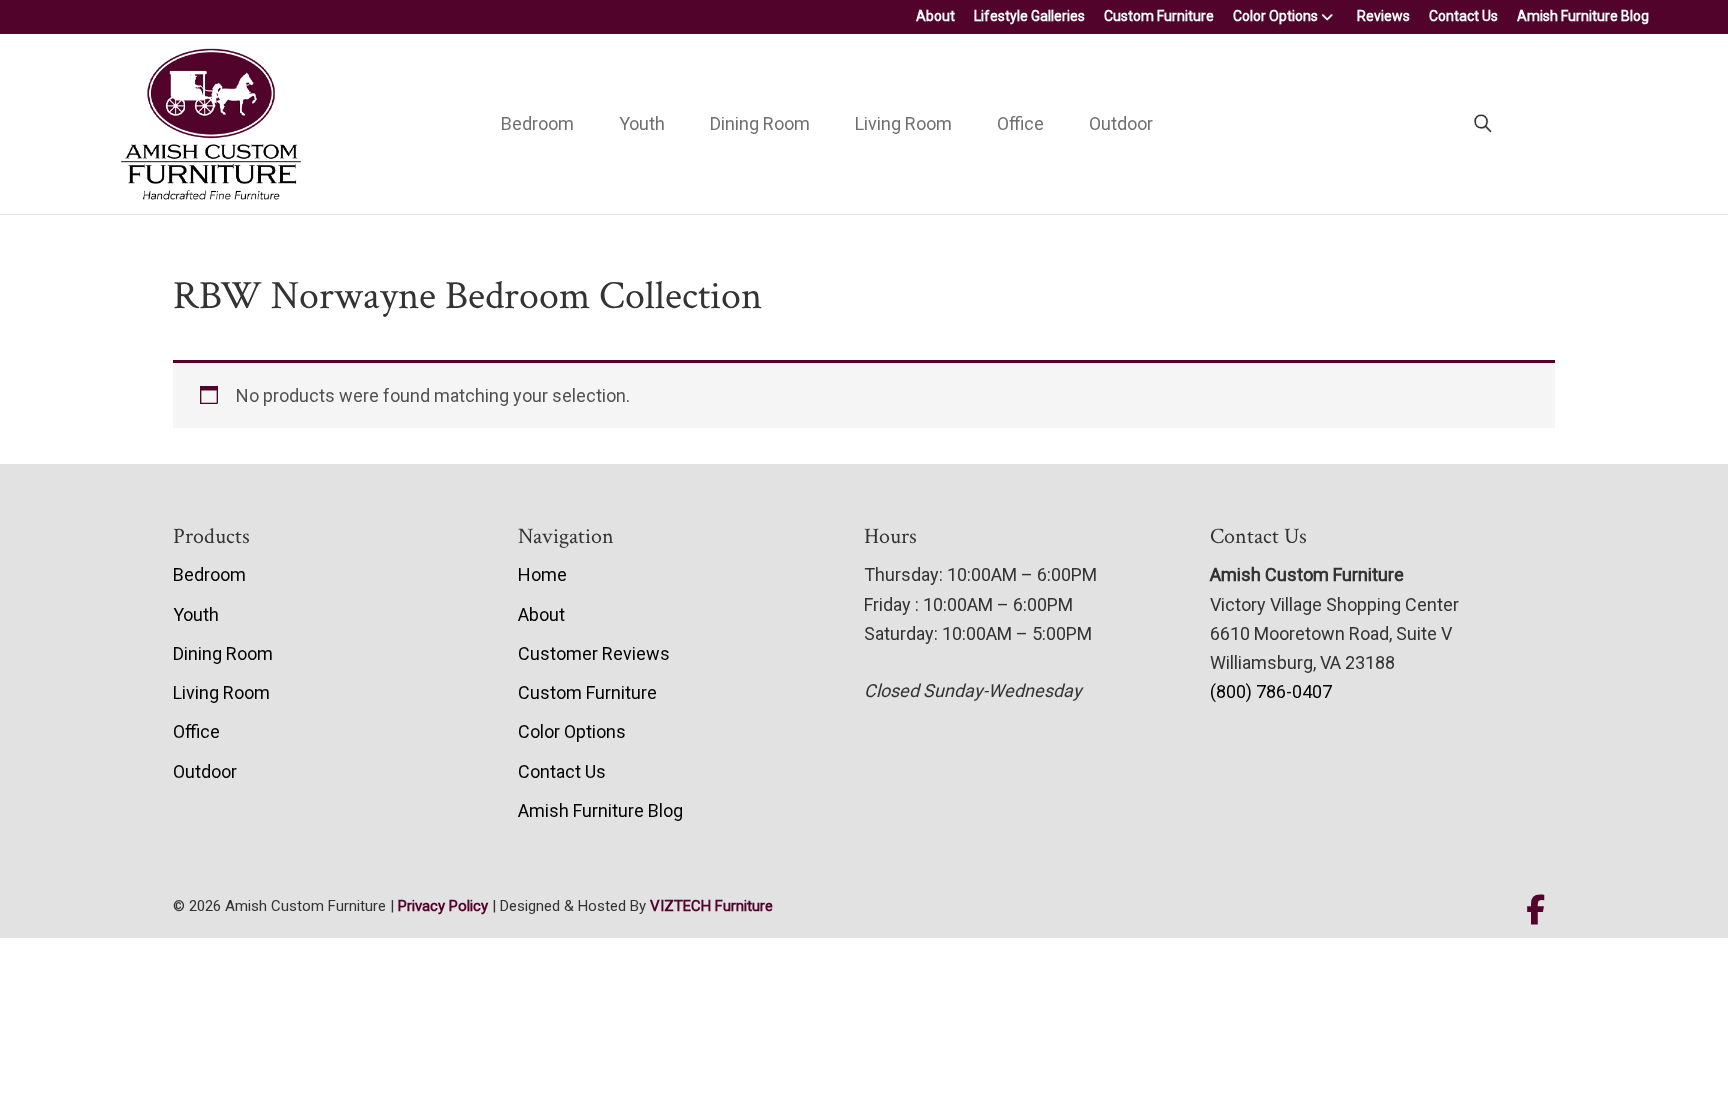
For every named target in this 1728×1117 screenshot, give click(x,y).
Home (542, 574)
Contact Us (1463, 16)
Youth (642, 123)
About (935, 16)
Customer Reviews (594, 653)
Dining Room (760, 123)
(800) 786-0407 (1271, 691)
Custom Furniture (1159, 16)
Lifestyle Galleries (1029, 16)
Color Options (1275, 16)
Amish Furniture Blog (1583, 16)
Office (1020, 123)
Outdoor (1121, 123)
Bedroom (537, 123)
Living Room (903, 123)
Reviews (1383, 16)
